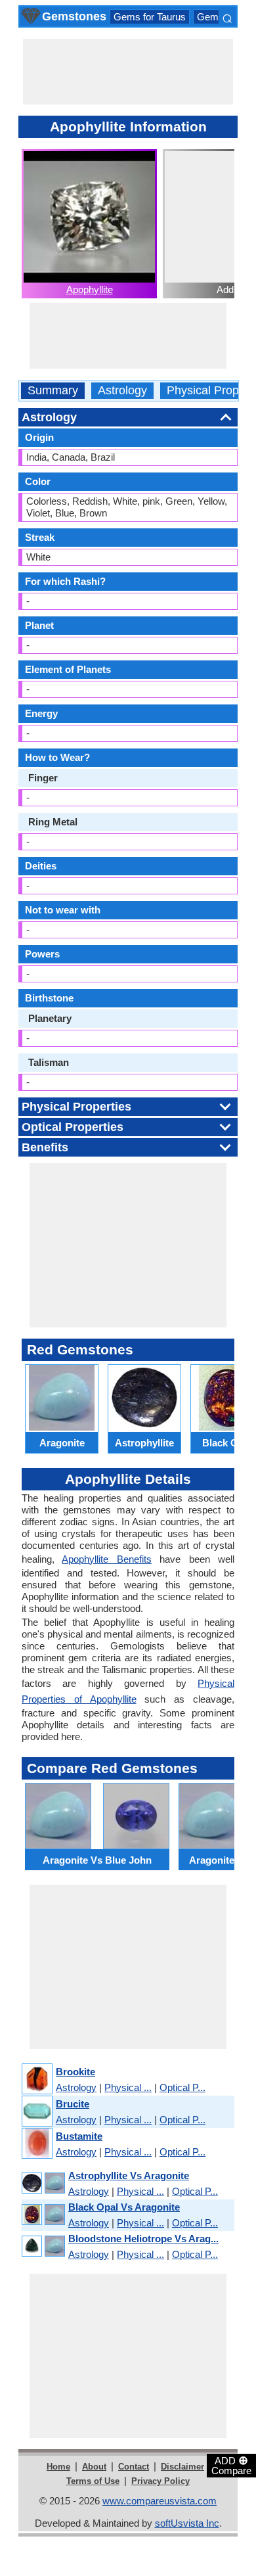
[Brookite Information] (36, 2080)
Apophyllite (90, 289)
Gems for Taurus (150, 17)
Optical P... (182, 2087)
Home (58, 2467)
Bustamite (79, 2136)
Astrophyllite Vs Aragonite (129, 2175)
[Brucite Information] (36, 2112)
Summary (53, 391)
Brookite (75, 2072)
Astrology (122, 391)
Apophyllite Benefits (106, 1559)
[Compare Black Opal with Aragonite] (43, 2215)
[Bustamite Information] (36, 2144)
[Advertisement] (128, 72)
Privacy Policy (160, 2481)
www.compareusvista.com (160, 2501)
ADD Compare (231, 2465)
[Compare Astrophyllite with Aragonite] (43, 2183)
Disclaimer (182, 2467)
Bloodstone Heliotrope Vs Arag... (143, 2239)
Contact (134, 2467)
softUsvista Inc (187, 2523)
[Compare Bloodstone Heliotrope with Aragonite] (43, 2246)
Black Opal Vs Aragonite (124, 2207)
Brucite (73, 2104)
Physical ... (128, 2087)
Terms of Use (93, 2481)
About (94, 2467)
